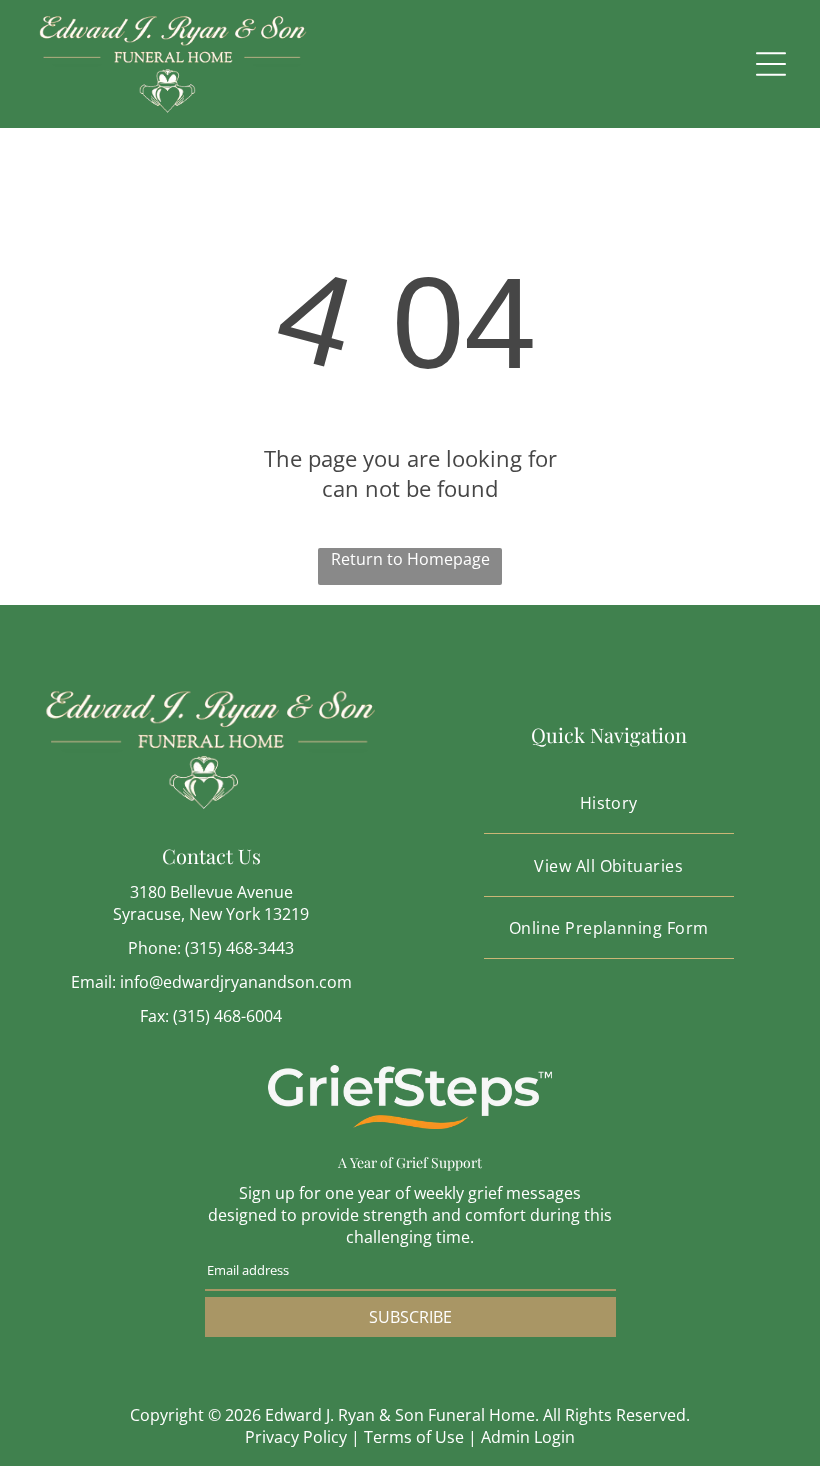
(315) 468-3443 (239, 948)
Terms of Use (414, 1437)
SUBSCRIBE (410, 1317)
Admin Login (528, 1437)
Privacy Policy (296, 1437)
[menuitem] (609, 803)
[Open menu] (771, 64)
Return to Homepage (410, 559)
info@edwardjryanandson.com (236, 982)
